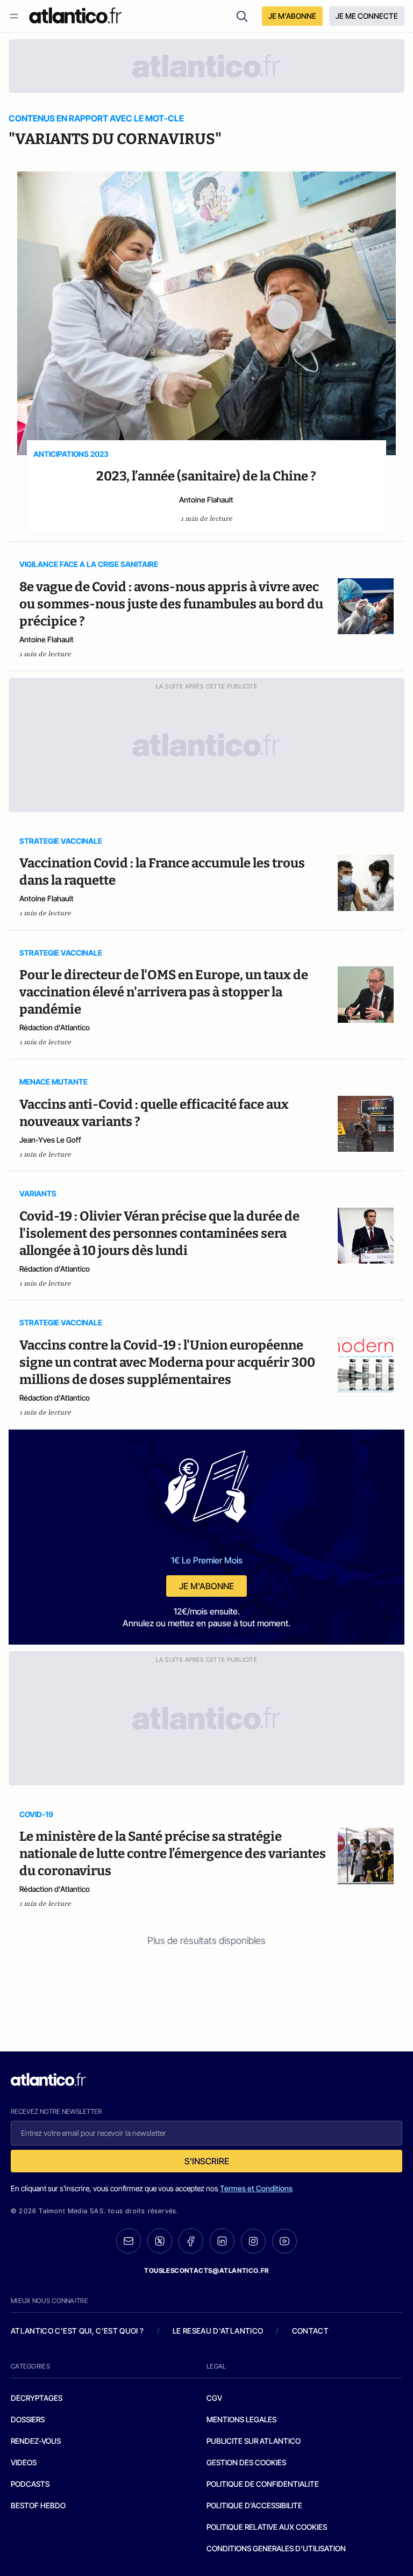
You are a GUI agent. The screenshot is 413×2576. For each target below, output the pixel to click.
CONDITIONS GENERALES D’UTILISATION (276, 2548)
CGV (214, 2398)
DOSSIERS (28, 2419)
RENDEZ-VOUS (36, 2441)
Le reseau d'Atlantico (218, 2331)
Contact (310, 2331)
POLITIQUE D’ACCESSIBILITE (254, 2505)
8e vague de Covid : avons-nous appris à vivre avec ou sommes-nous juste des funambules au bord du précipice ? (171, 604)
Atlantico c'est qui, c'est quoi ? (77, 2331)
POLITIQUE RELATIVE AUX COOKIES (267, 2527)
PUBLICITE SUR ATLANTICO (254, 2441)
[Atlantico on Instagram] (253, 2241)
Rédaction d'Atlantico (55, 1027)
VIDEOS (24, 2462)
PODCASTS (30, 2484)
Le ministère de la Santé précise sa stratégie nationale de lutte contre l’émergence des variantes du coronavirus (173, 1854)
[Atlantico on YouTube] (284, 2241)
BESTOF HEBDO (38, 2505)
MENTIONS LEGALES (241, 2419)
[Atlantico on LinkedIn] (222, 2241)
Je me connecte (367, 16)
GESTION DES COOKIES (246, 2462)
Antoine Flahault (206, 500)
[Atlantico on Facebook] (191, 2241)
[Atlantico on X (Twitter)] (160, 2241)
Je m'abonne (206, 1586)
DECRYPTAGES (37, 2398)
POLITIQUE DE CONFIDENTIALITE (263, 2484)
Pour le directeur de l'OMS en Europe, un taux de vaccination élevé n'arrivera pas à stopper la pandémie (164, 992)
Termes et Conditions (256, 2188)
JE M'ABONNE (292, 16)
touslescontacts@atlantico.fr (206, 2270)
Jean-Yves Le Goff (50, 1140)
